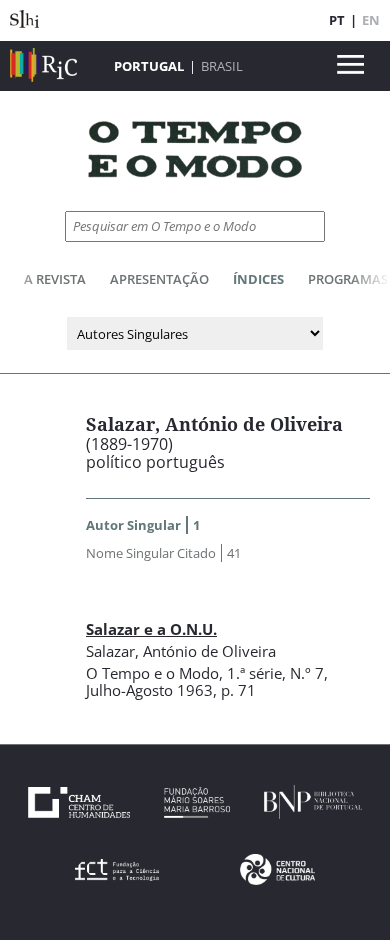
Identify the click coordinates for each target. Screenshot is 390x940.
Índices (258, 279)
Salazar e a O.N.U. (151, 629)
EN (371, 20)
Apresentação (159, 279)
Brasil (222, 66)
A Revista (55, 279)
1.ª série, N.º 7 (275, 673)
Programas (348, 279)
